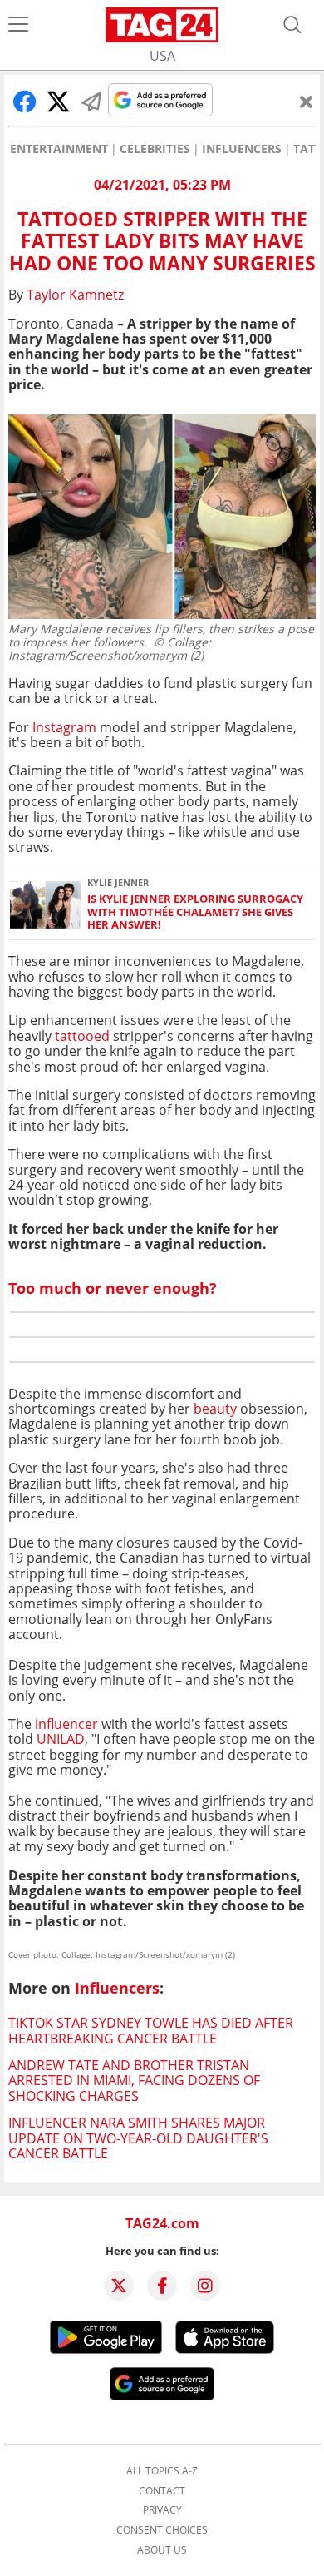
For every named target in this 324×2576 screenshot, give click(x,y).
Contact (162, 2491)
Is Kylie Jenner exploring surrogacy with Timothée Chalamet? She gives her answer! (195, 912)
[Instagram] (205, 2286)
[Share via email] (91, 102)
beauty (215, 1409)
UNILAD (61, 1739)
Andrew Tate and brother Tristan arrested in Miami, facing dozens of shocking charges (134, 2081)
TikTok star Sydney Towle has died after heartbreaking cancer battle (151, 2030)
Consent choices (162, 2530)
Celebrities (155, 149)
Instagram (64, 727)
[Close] (307, 102)
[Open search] (292, 25)
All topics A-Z (162, 2471)
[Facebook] (162, 2286)
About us (162, 2550)
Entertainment (59, 149)
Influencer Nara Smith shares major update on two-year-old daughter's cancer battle (138, 2138)
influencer (66, 1724)
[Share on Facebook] (25, 102)
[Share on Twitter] (58, 102)
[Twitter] (119, 2286)
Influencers (242, 149)
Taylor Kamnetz (75, 295)
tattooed (82, 1036)
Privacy (162, 2510)
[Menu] (18, 25)
